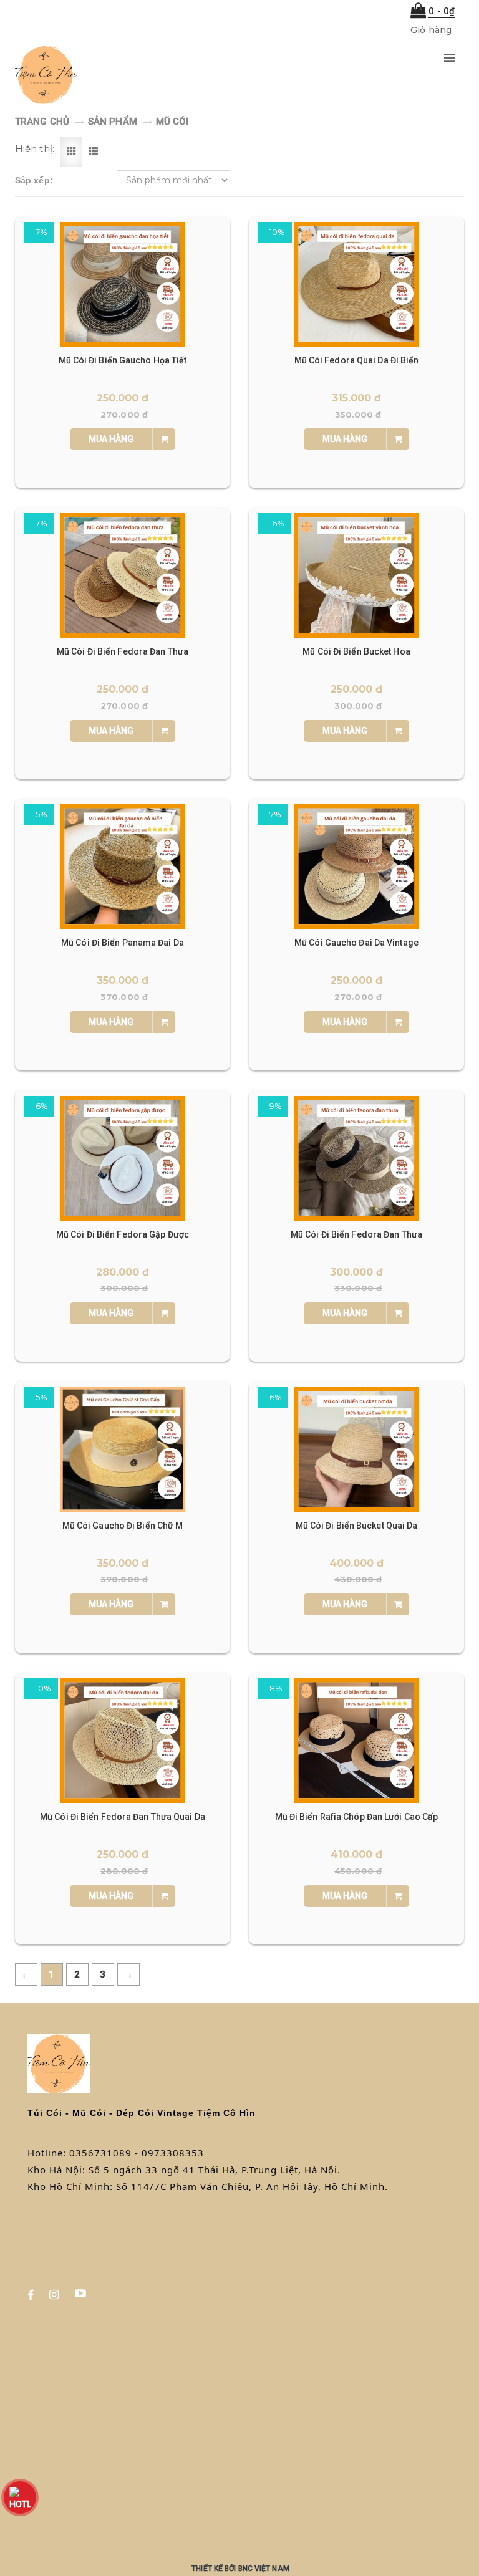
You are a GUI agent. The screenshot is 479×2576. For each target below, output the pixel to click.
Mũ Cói (172, 122)
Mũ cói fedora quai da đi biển (357, 360)
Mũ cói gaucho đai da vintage (356, 943)
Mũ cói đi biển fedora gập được (123, 1234)
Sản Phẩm (113, 122)
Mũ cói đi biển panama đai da (123, 943)
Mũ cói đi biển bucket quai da (357, 1526)
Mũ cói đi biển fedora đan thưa (123, 651)
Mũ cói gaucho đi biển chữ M (123, 1526)
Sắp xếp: (34, 180)
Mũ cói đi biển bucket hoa (356, 651)
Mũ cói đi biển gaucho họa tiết (123, 360)
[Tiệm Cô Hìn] (160, 75)
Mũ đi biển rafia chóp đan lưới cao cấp (357, 1817)
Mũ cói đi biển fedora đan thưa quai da (123, 1817)
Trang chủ (42, 122)
